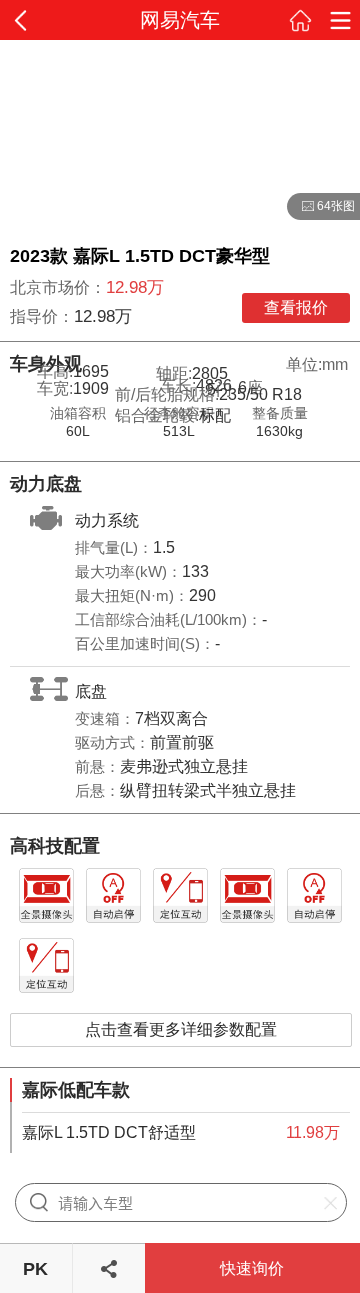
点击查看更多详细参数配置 (181, 1029)
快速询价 (252, 1268)
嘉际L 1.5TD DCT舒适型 (109, 1132)
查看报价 (296, 307)
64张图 (321, 207)
